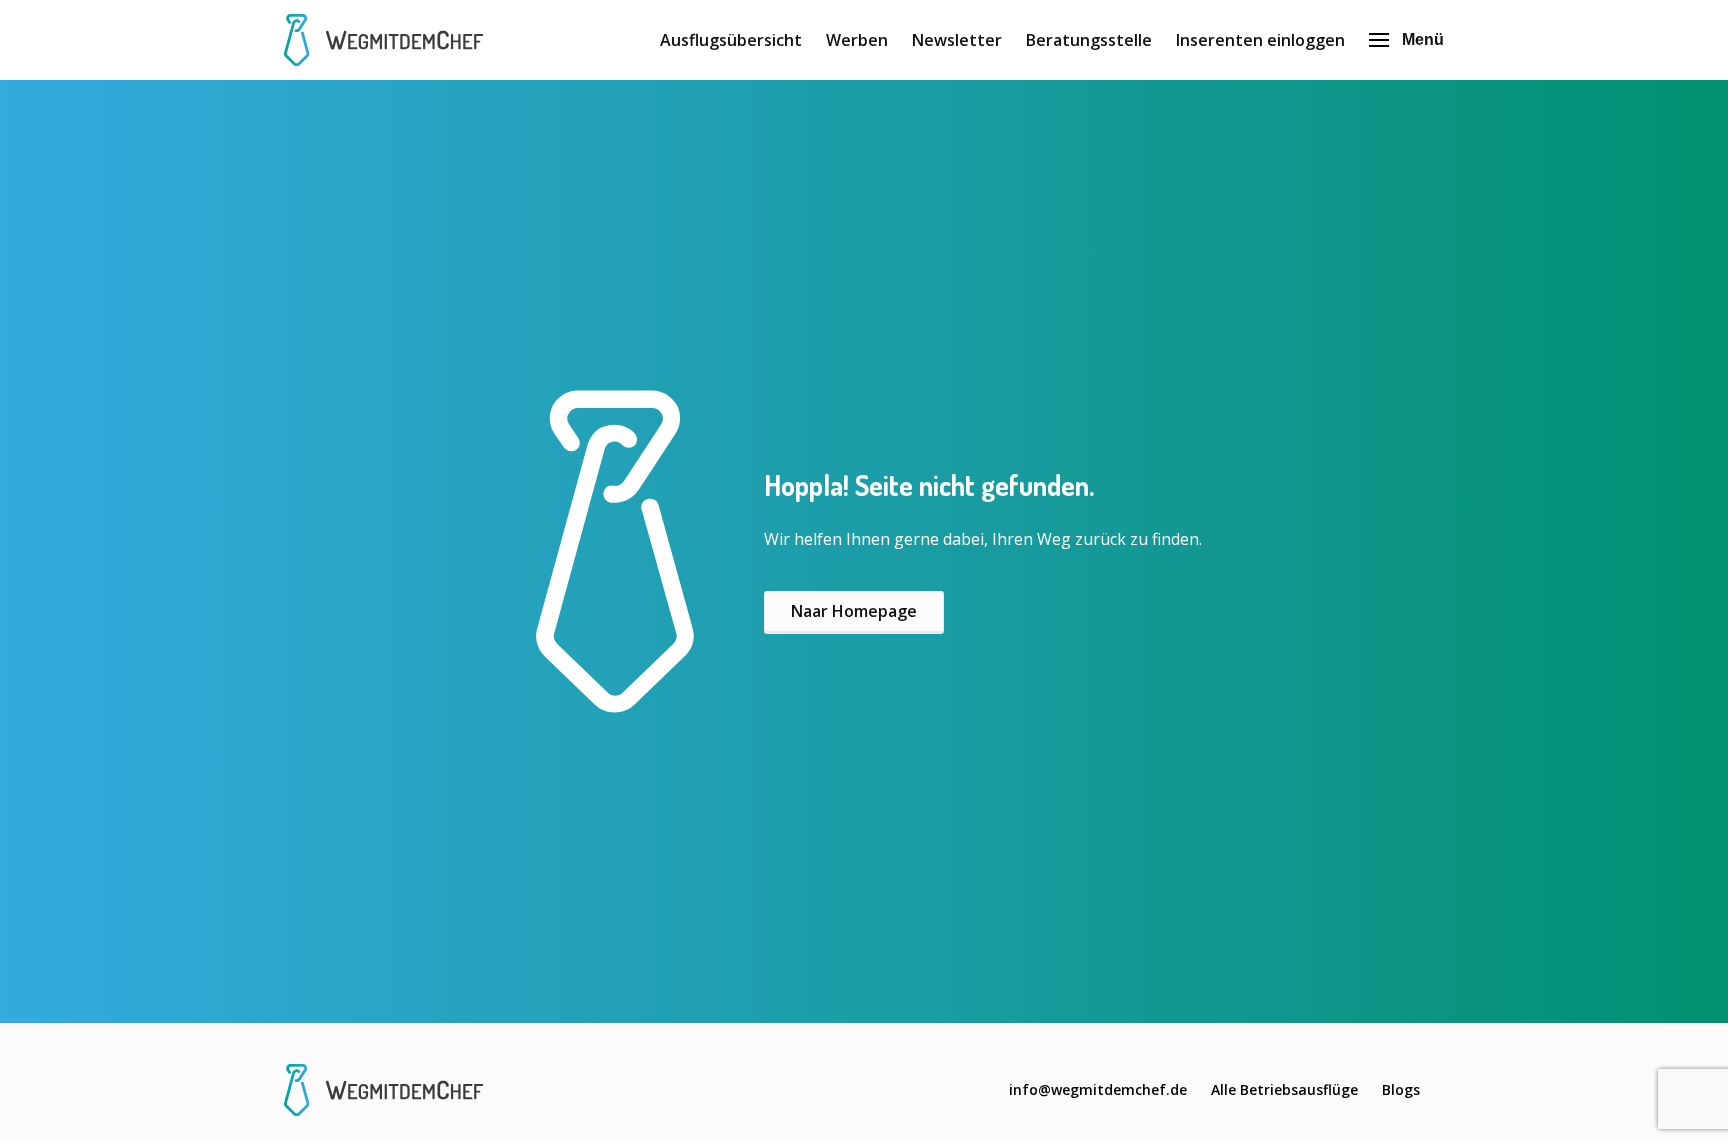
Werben (857, 40)
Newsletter (957, 40)
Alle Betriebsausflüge (1284, 1089)
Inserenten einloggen (1260, 40)
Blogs (1401, 1089)
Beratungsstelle (1089, 40)
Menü (1423, 39)
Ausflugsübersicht (731, 40)
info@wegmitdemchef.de (1098, 1089)
